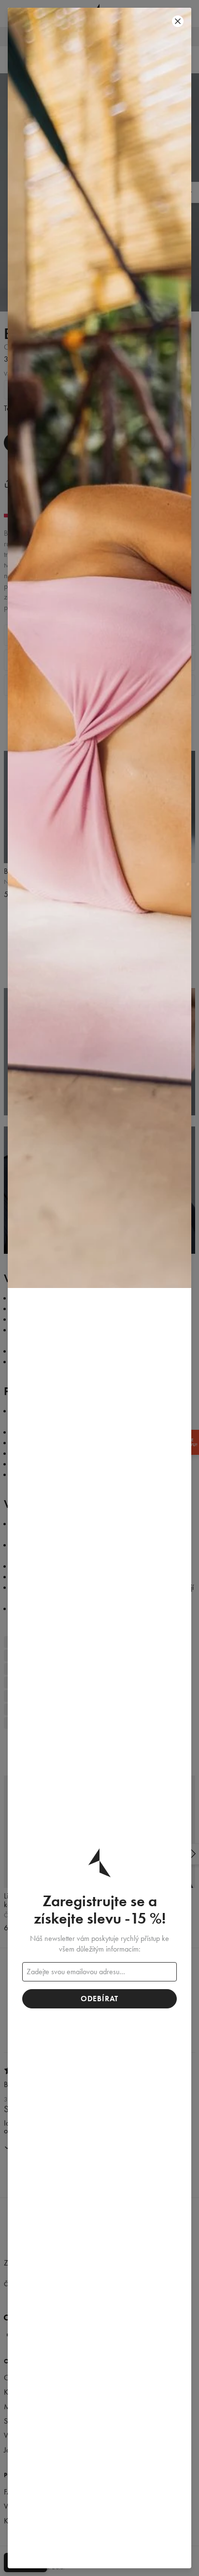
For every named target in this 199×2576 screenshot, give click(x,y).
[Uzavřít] (178, 21)
